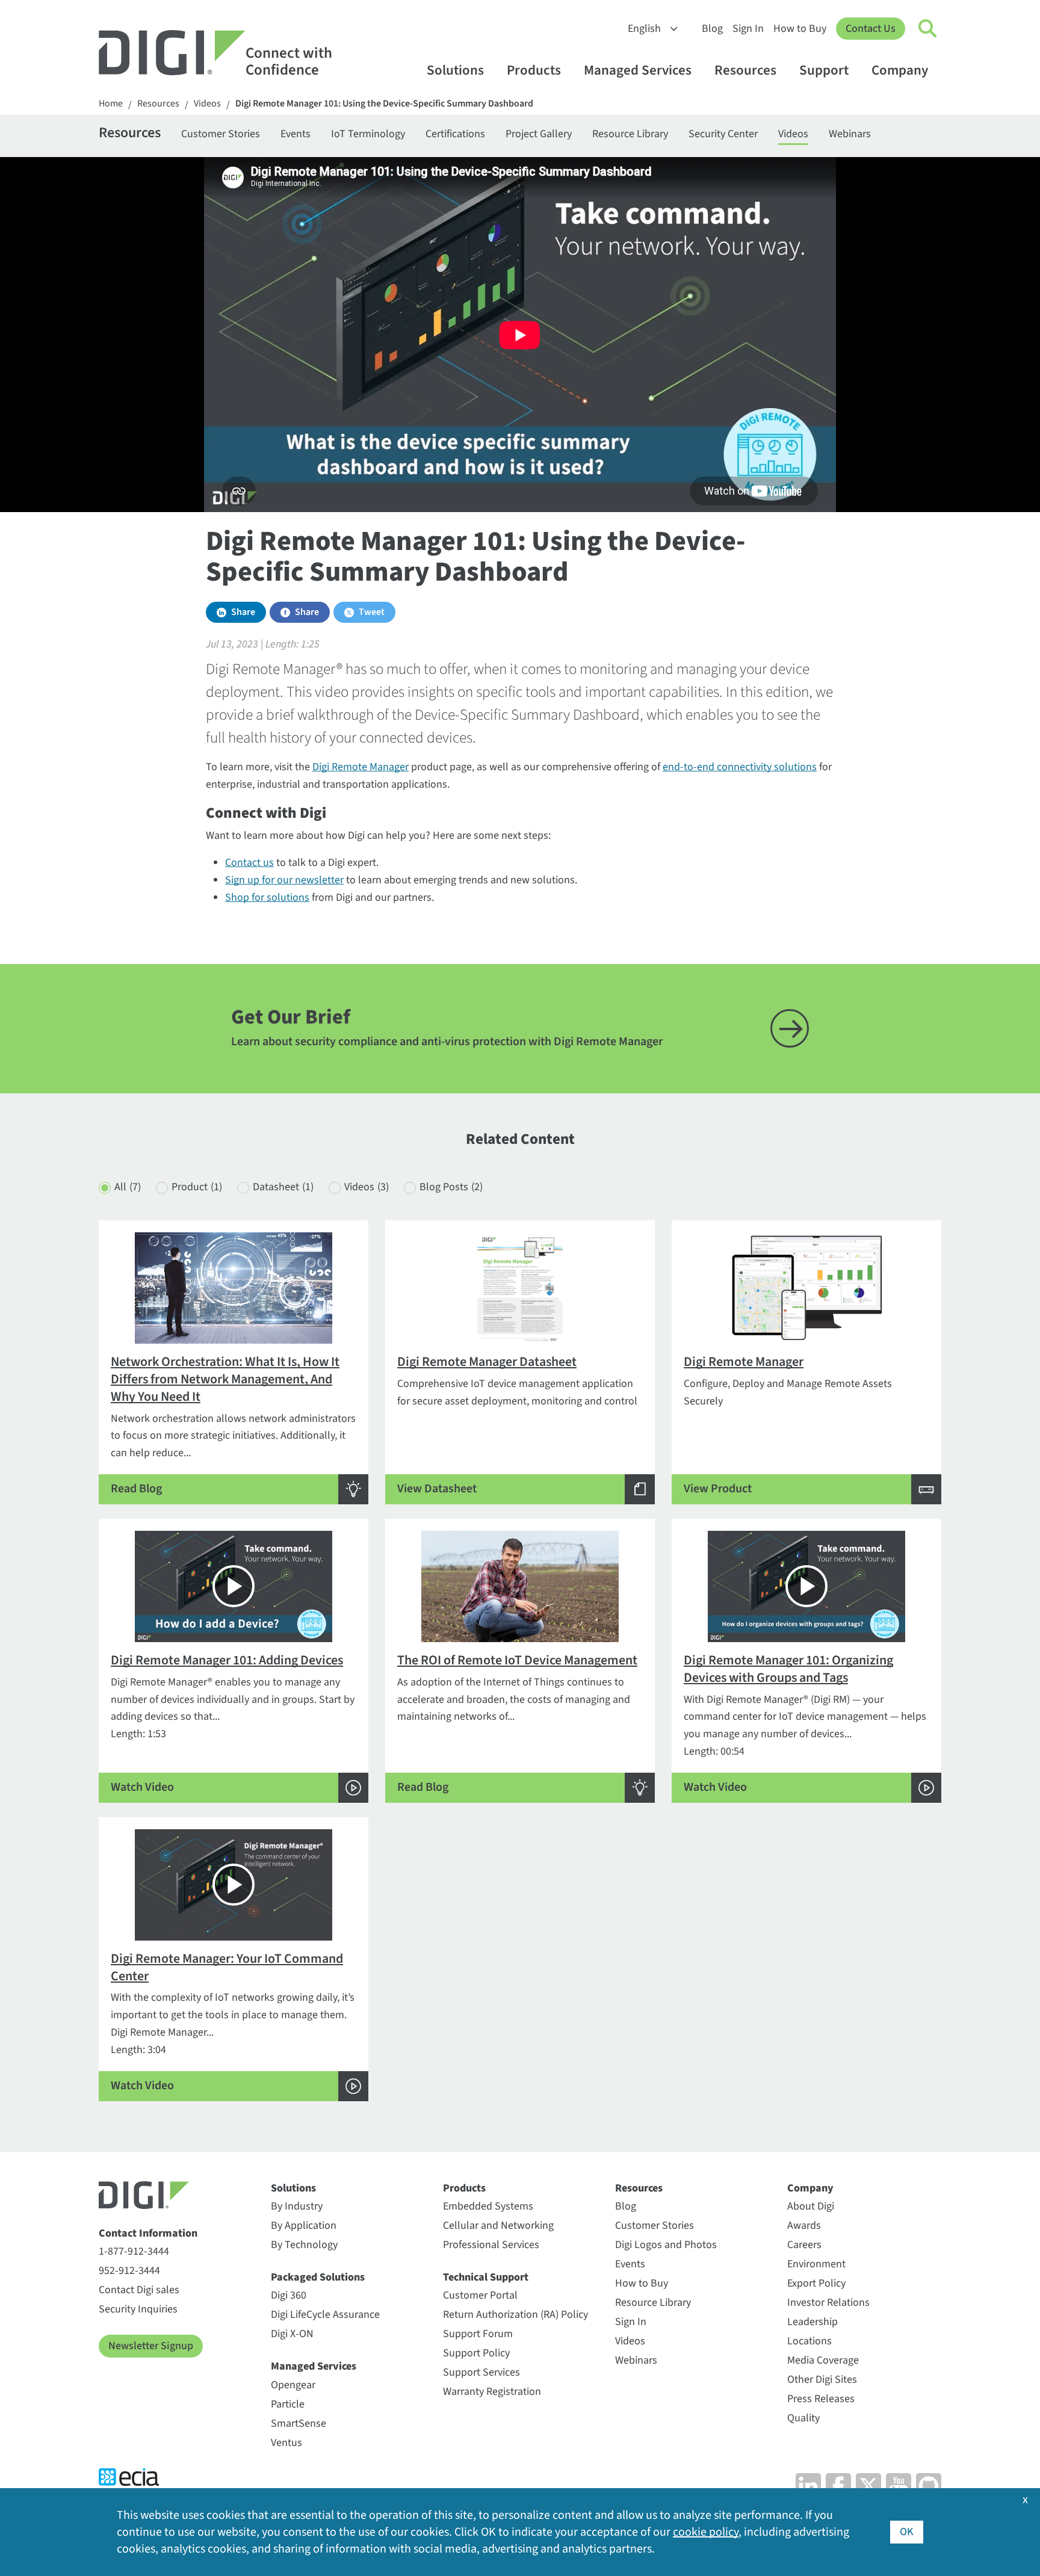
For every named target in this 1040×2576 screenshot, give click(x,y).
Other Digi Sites (822, 2380)
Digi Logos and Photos (666, 2245)
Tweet (372, 612)
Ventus (286, 2443)
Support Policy (476, 2353)
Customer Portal (480, 2295)
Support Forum (478, 2334)
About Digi (811, 2206)
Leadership (812, 2322)
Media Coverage (823, 2360)
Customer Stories (221, 134)
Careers (804, 2245)
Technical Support (486, 2277)
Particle (288, 2404)
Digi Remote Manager (361, 767)
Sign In (748, 29)
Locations (809, 2341)
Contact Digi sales (139, 2290)
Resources (745, 70)
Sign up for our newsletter (284, 880)
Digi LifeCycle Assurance (325, 2315)
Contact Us (871, 29)
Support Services (481, 2372)
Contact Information (148, 2233)
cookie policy (706, 2532)
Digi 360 (289, 2295)
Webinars (850, 134)
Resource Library (630, 134)
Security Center (723, 134)
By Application (304, 2225)
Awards (804, 2225)
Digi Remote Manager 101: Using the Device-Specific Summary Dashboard (384, 104)
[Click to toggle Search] (928, 29)
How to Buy (800, 29)
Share (243, 612)
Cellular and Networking (498, 2225)
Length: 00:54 (805, 1723)
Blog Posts (451, 1187)
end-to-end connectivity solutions (740, 767)
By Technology (304, 2245)
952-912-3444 (129, 2271)
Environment (816, 2264)
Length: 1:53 (233, 1723)
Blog (712, 29)
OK (907, 2532)
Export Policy (816, 2283)
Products (534, 70)
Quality (803, 2418)
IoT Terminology (368, 134)
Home (111, 104)
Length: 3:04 (233, 2022)
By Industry (297, 2206)
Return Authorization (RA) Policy (515, 2315)
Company (900, 70)
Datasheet (283, 1187)
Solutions (455, 70)
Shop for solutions (267, 897)
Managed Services (638, 70)
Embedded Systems (488, 2206)
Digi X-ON (292, 2334)
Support (824, 70)
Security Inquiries (138, 2309)
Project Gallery (539, 134)
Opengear (293, 2385)
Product (197, 1187)
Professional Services (491, 2245)
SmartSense (299, 2423)
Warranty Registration (492, 2392)
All (128, 1187)
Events (296, 134)
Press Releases (821, 2399)
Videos (207, 104)
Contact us (249, 863)
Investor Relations (828, 2303)
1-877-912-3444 (134, 2251)
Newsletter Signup (151, 2346)
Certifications (455, 134)
